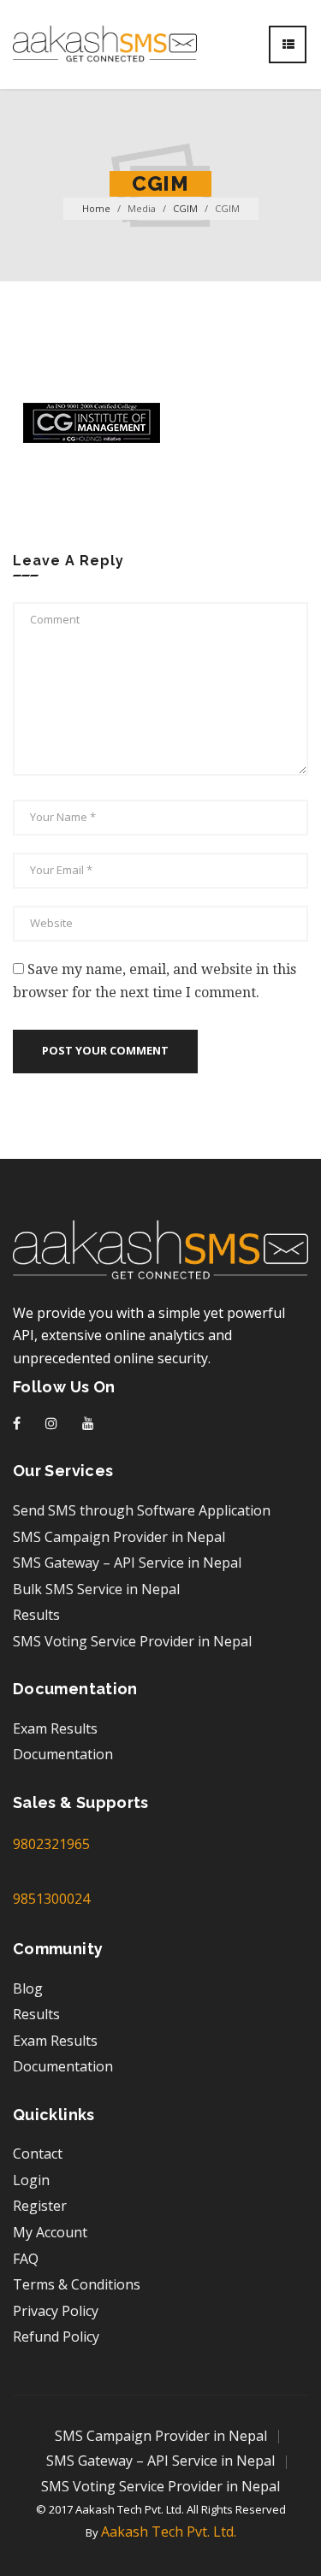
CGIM (185, 208)
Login (31, 2180)
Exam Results (55, 1728)
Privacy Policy (56, 2311)
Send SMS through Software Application (142, 1510)
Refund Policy (56, 2337)
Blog (28, 1988)
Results (36, 1615)
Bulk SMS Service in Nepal (96, 1589)
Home (96, 208)
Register (40, 2206)
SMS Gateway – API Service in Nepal (127, 1563)
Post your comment (105, 1050)
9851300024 (51, 1899)
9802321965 (51, 1844)
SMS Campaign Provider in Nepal (119, 1537)
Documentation (63, 1754)
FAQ (26, 2259)
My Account (50, 2232)
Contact (38, 2154)
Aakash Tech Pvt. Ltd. (169, 2532)
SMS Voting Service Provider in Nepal (132, 1641)
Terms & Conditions (77, 2284)
